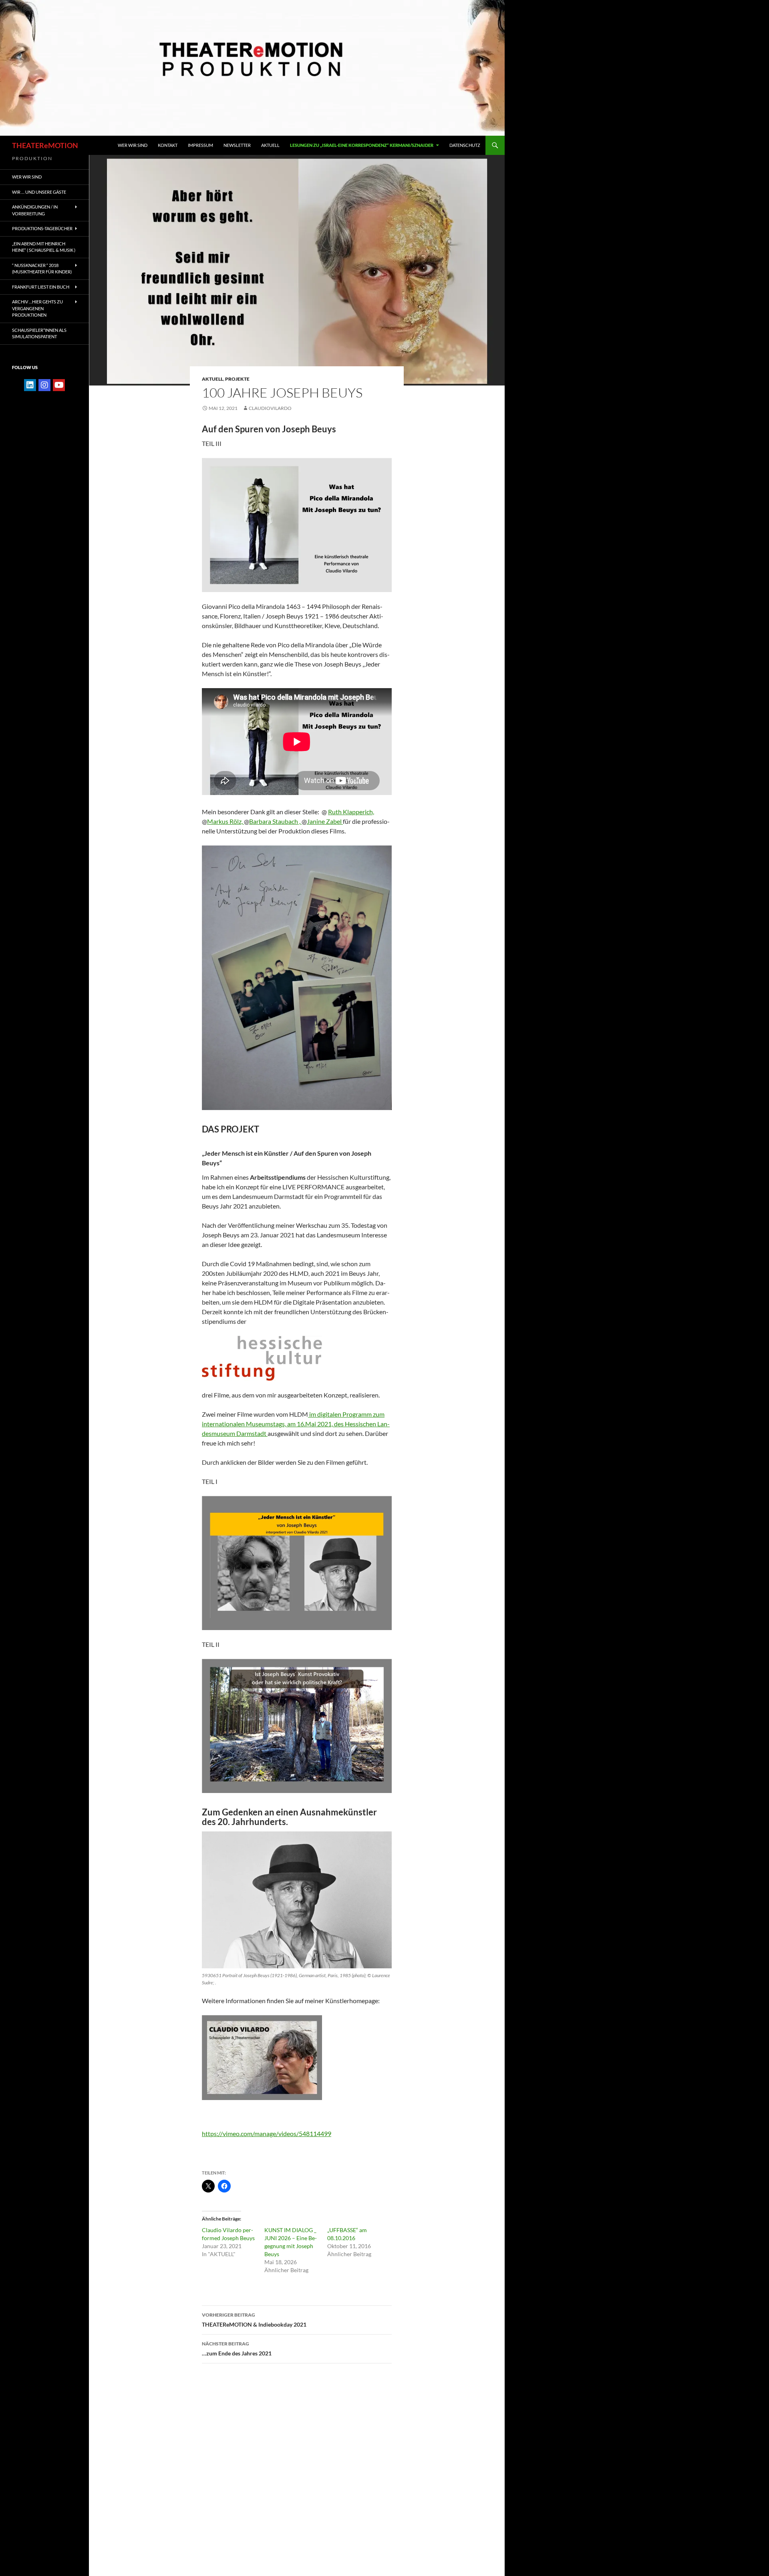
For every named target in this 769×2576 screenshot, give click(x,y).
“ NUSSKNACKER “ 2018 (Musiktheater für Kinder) (42, 269)
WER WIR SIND (133, 145)
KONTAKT (168, 145)
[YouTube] (59, 385)
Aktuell (270, 145)
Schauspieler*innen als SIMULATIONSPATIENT (39, 333)
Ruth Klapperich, (351, 812)
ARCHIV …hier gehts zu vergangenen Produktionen (37, 308)
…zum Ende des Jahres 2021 (237, 2349)
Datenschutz (465, 145)
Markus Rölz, (225, 821)
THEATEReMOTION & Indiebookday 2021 (254, 2320)
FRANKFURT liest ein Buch (41, 287)
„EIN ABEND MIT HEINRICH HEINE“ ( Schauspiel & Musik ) (44, 247)
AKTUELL (212, 379)
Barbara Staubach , (275, 821)
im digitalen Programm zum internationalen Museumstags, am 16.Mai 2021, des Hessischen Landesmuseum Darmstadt (296, 1424)
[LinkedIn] (30, 385)
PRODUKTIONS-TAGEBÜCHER (42, 228)
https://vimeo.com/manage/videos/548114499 (267, 2133)
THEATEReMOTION (45, 145)
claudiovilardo (270, 408)
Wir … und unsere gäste (39, 192)
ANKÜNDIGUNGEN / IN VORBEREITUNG (35, 210)
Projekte (237, 379)
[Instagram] (44, 385)
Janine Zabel (325, 821)
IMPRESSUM (200, 145)
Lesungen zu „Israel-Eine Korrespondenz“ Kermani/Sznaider (362, 145)
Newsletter (237, 145)
